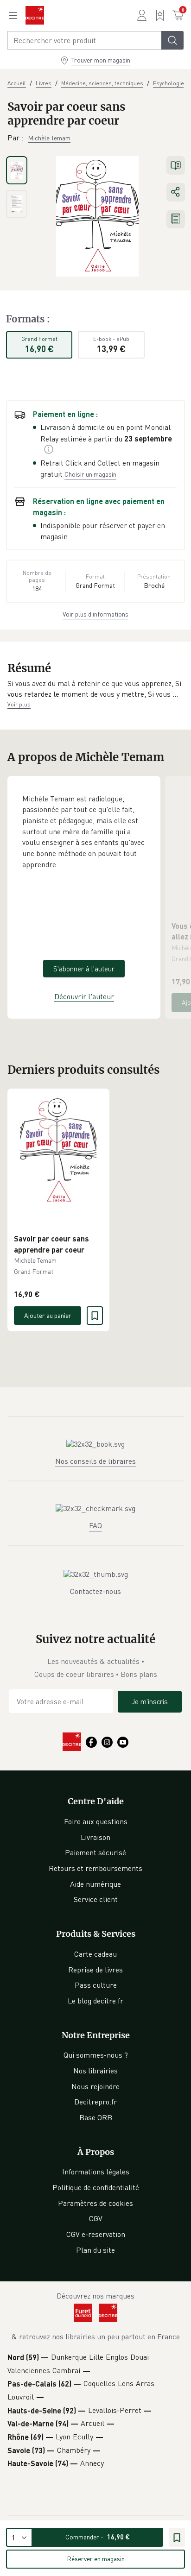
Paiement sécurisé (95, 1852)
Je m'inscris (150, 1701)
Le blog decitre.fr (95, 2001)
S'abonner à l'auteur (84, 969)
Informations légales (96, 2172)
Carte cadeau (95, 1954)
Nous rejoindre (95, 2086)
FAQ (95, 1525)
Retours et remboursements (95, 1868)
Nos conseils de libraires (95, 1461)
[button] (95, 689)
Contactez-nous (95, 1591)
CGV (96, 2218)
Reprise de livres (95, 1970)
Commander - (98, 2537)
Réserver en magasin (96, 2559)
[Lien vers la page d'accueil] (35, 15)
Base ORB (96, 2117)
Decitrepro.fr (95, 2102)
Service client (96, 1899)
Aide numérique (95, 1884)
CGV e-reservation (96, 2234)
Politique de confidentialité (96, 2187)
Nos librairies (95, 2071)
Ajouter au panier (48, 1315)
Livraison (95, 1837)
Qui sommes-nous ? (96, 2055)
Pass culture (96, 1985)
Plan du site (95, 2250)
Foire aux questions (96, 1821)
